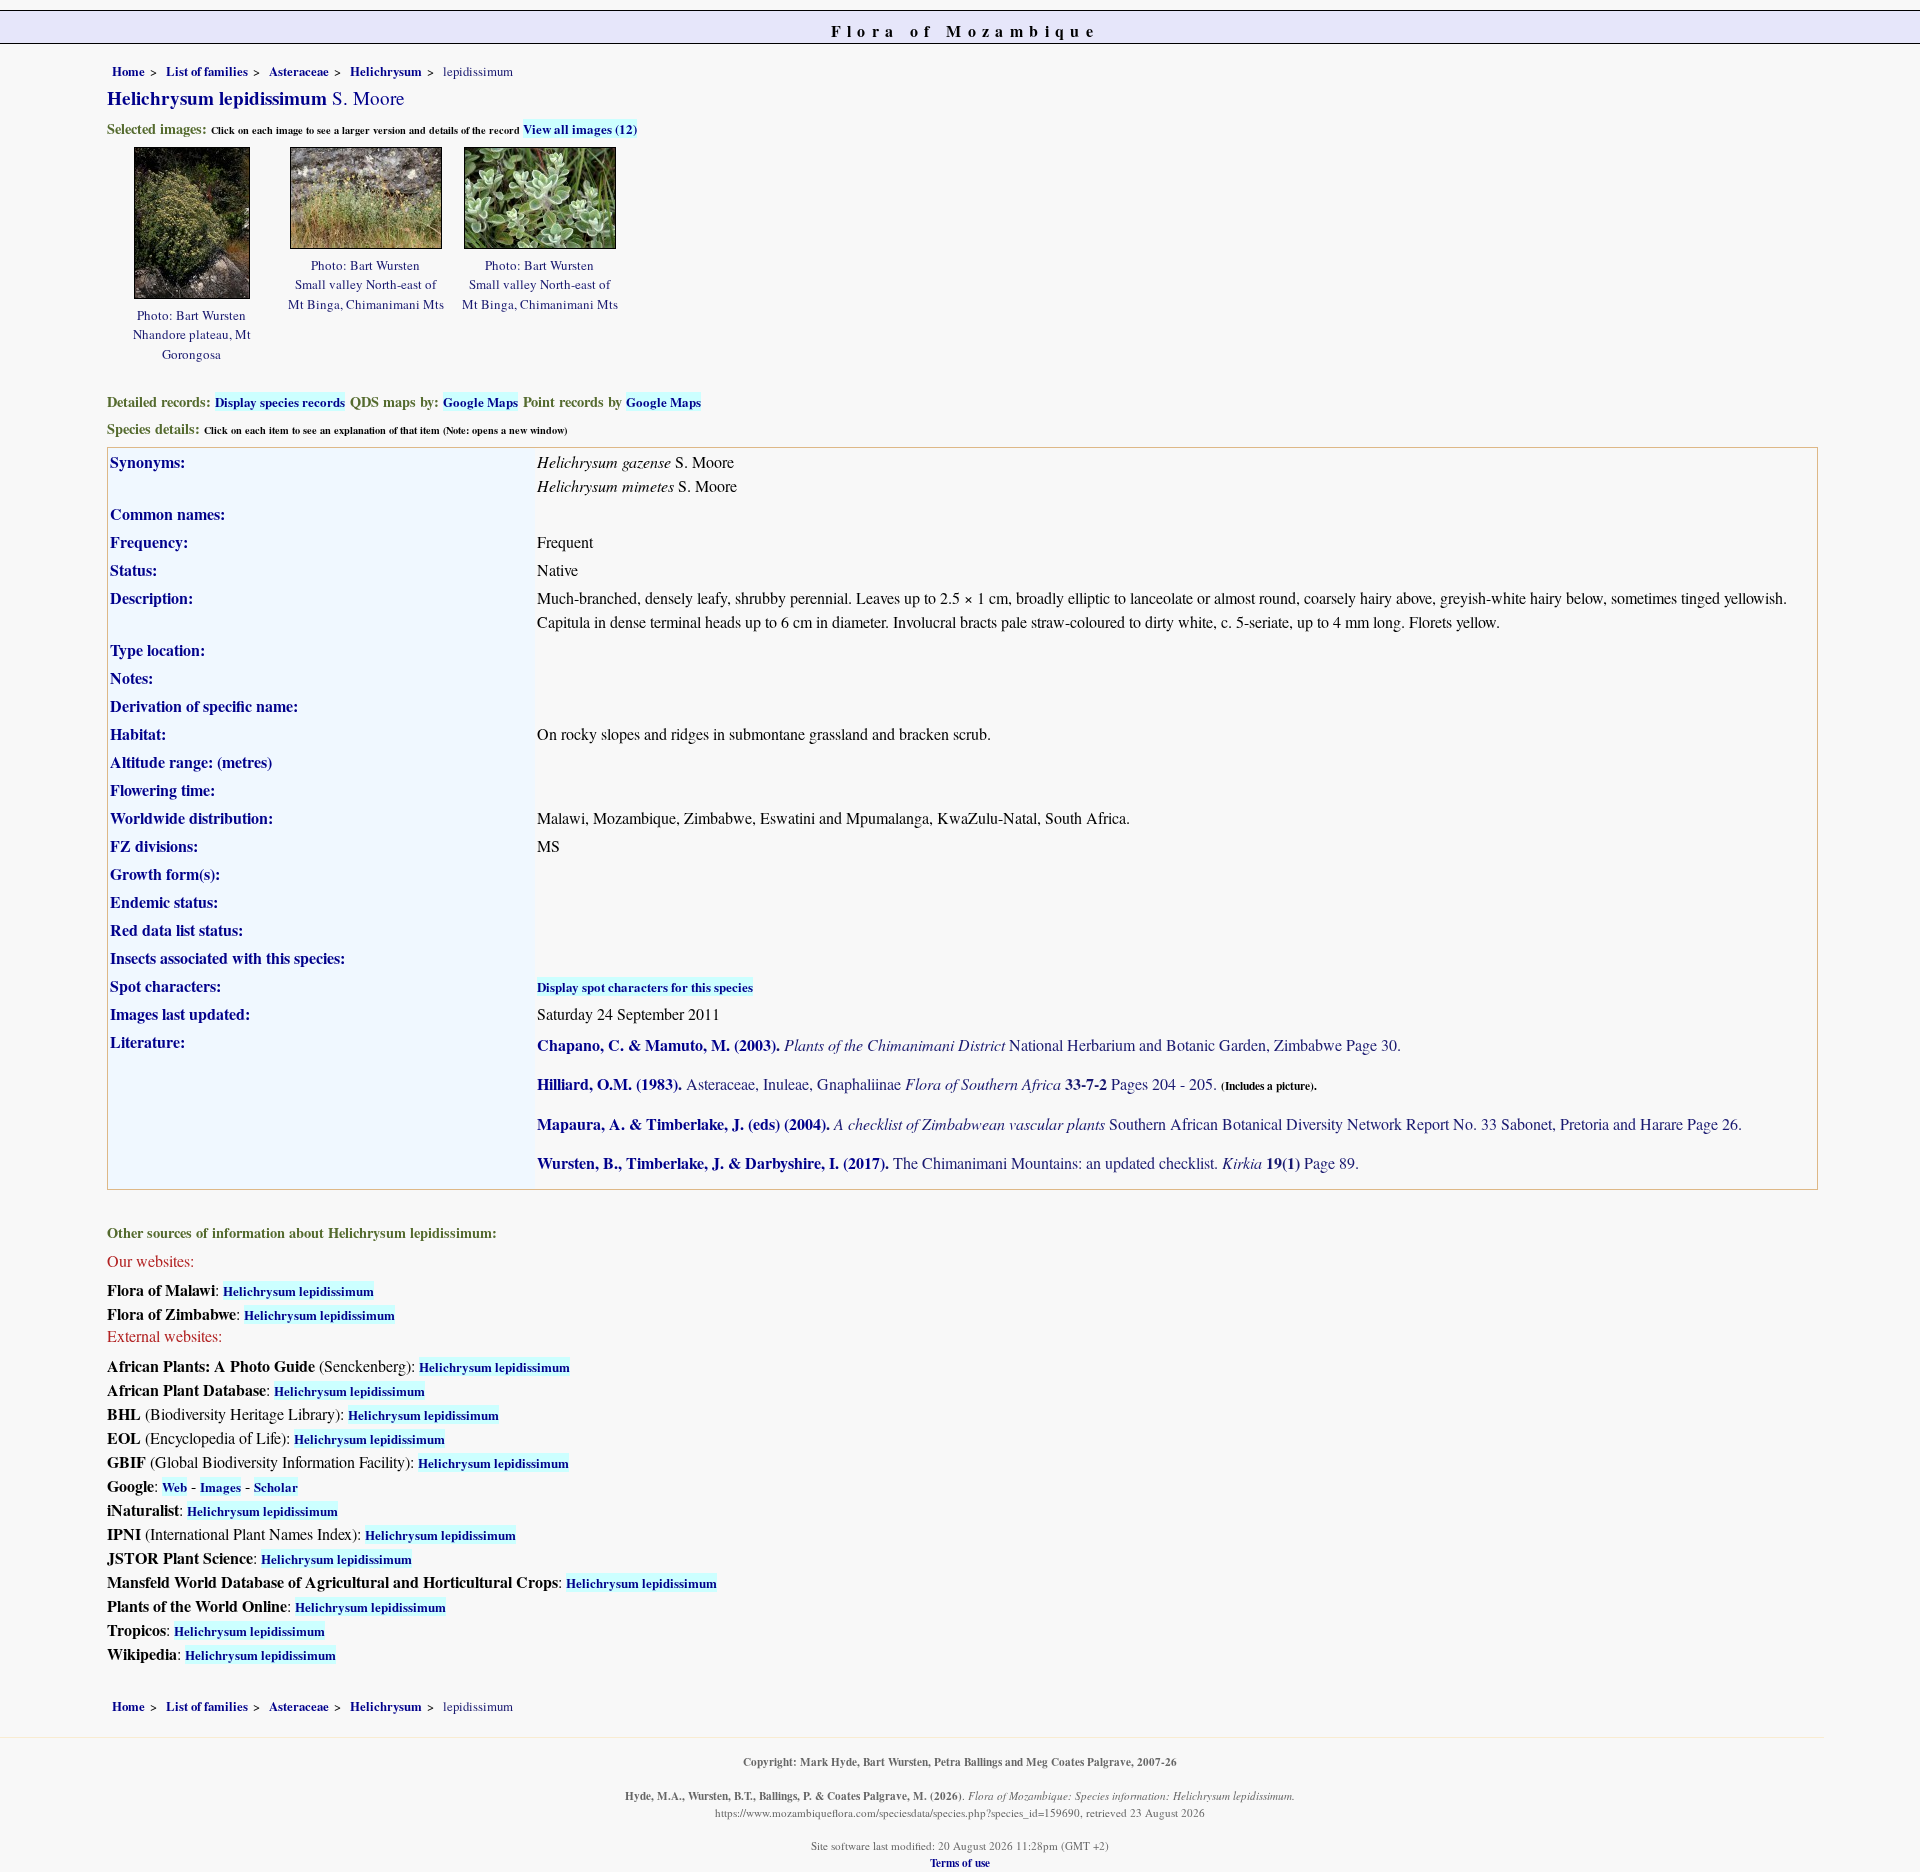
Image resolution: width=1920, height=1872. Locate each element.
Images (220, 1486)
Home (128, 71)
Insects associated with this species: (227, 957)
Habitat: (138, 733)
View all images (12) (580, 128)
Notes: (131, 677)
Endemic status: (164, 901)
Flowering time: (162, 789)
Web (174, 1486)
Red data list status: (176, 929)
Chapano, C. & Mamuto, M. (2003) (656, 1044)
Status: (133, 569)
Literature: (147, 1041)
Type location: (157, 649)
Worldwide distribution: (191, 817)
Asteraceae (299, 71)
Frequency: (149, 541)
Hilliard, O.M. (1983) (607, 1083)
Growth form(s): (165, 873)
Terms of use (960, 1862)
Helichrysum (386, 71)
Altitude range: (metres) (191, 761)
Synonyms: (147, 461)
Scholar (276, 1486)
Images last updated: (180, 1013)
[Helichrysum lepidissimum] (192, 220)
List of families (207, 71)
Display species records (280, 401)
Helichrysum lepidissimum (298, 1290)
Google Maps (480, 401)
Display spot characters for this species (645, 986)
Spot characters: (165, 985)
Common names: (167, 513)
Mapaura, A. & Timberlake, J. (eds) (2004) (681, 1123)
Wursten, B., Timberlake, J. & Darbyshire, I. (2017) (711, 1162)
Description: (151, 597)
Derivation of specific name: (204, 705)
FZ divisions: (154, 845)
